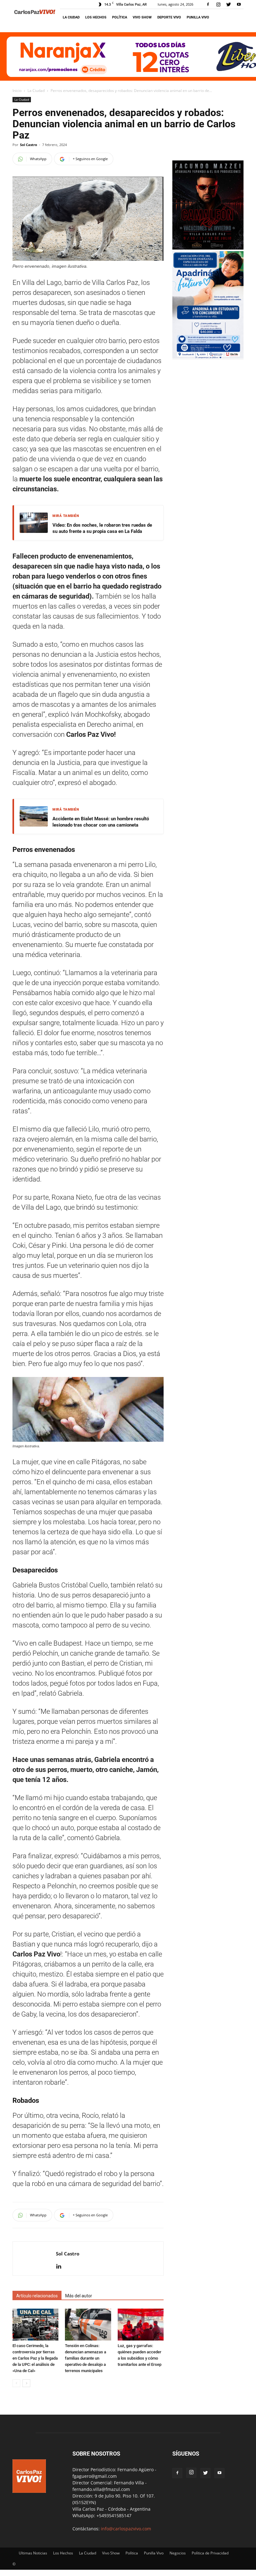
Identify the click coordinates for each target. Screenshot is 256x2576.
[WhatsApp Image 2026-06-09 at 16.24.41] (208, 248)
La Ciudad (71, 17)
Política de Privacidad (210, 2553)
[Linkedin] (61, 2267)
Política (120, 17)
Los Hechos (96, 17)
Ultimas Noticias (33, 2553)
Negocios (178, 2553)
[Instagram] (218, 4)
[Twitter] (229, 4)
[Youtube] (239, 4)
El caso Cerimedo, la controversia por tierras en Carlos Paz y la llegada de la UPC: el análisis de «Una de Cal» (35, 2358)
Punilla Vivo (198, 17)
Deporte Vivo (169, 17)
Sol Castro (29, 145)
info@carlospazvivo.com (126, 2529)
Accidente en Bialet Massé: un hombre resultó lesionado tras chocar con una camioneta (101, 822)
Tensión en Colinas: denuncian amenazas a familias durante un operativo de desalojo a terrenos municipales (86, 2358)
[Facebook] (208, 4)
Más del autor (79, 2296)
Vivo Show (142, 17)
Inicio (17, 91)
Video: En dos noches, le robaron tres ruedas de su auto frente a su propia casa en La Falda (102, 528)
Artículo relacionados (37, 2296)
